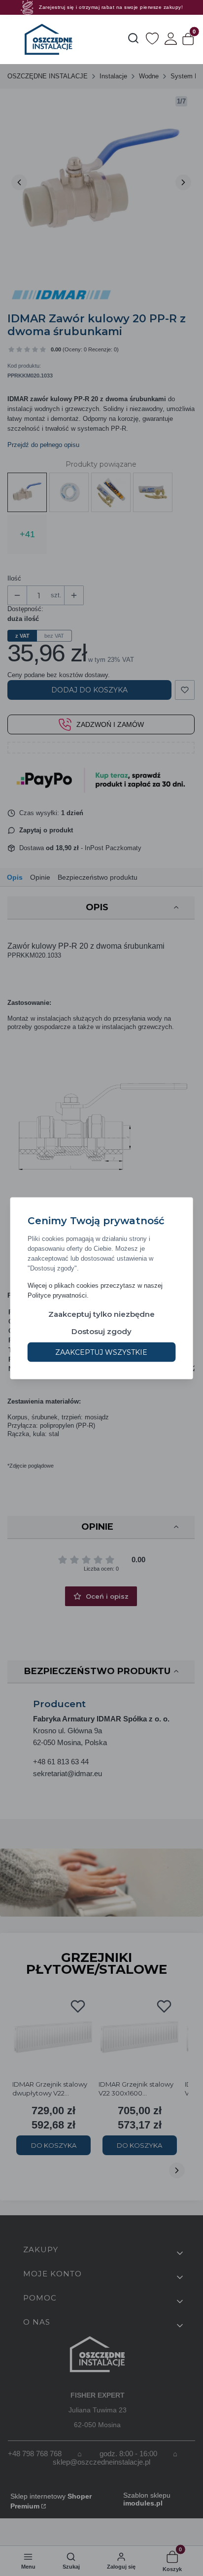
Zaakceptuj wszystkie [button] (101, 1352)
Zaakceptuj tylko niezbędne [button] (101, 1314)
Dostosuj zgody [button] (101, 1331)
